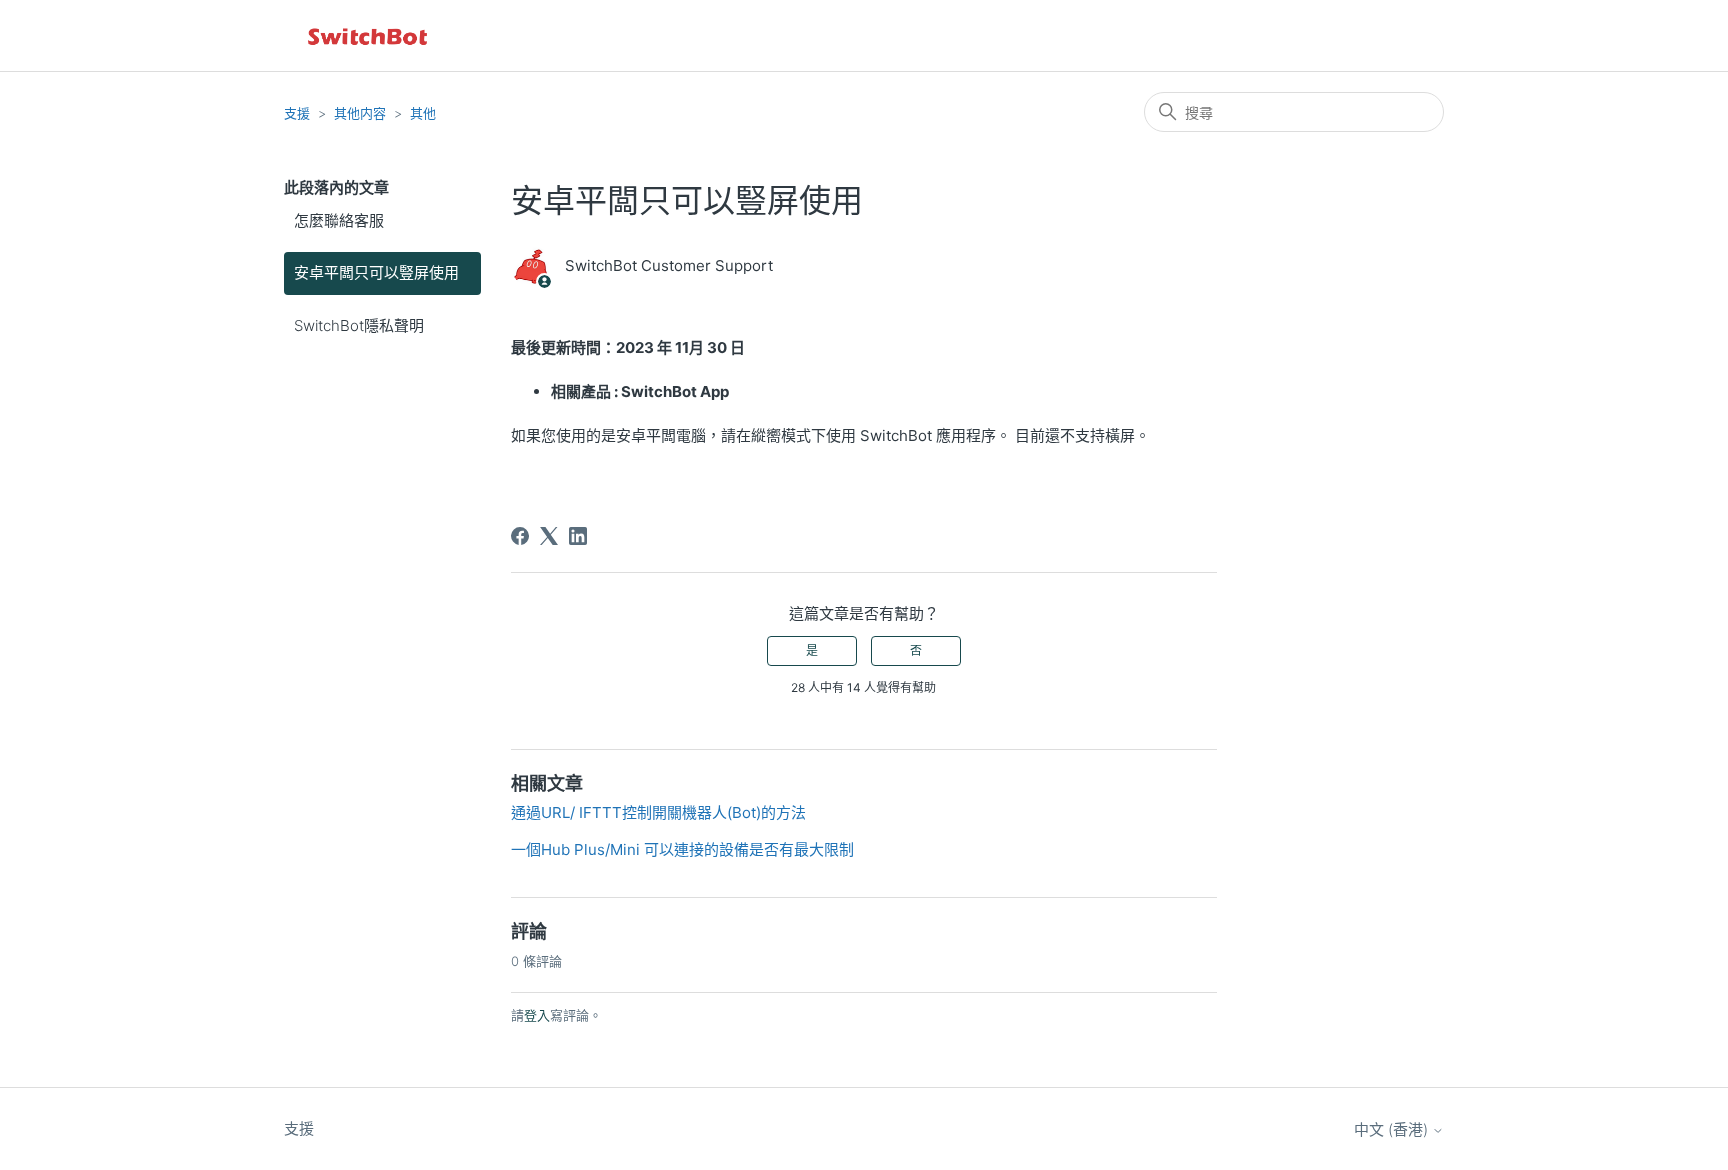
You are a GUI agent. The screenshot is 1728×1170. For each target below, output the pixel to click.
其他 (423, 113)
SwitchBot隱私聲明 (359, 325)
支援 (297, 113)
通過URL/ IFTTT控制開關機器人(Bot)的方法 (658, 812)
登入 (537, 1015)
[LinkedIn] (578, 536)
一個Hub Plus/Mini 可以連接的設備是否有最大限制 (682, 849)
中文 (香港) (1393, 1129)
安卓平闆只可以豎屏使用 (376, 272)
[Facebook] (520, 536)
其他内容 (360, 113)
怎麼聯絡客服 (339, 220)
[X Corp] (549, 536)
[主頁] (369, 35)
